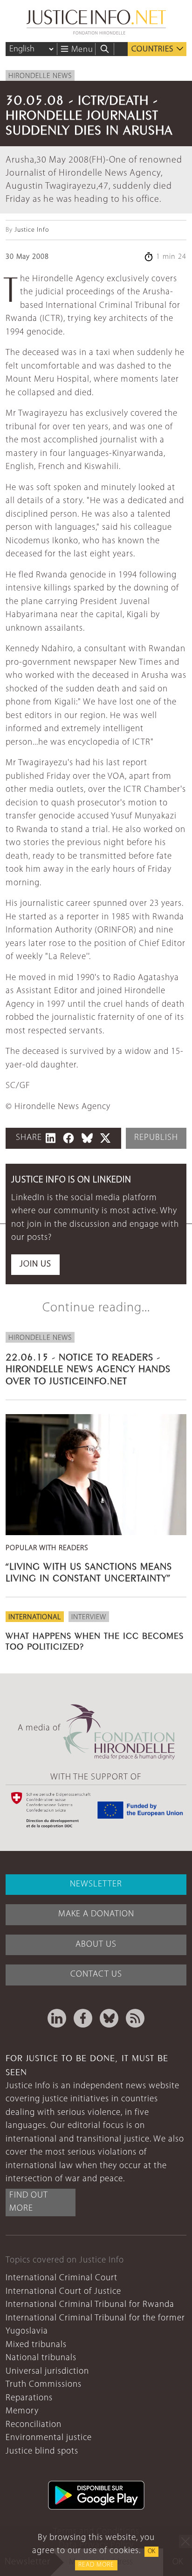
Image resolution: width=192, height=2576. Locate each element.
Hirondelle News (40, 76)
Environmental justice (49, 2438)
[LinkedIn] (57, 2018)
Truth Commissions (44, 2385)
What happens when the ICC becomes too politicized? (95, 1640)
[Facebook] (83, 2018)
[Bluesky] (109, 2018)
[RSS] (135, 2018)
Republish (156, 1138)
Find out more (29, 2202)
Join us (35, 1264)
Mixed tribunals (36, 2345)
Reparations (29, 2398)
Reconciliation (34, 2425)
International (35, 1617)
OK (151, 2551)
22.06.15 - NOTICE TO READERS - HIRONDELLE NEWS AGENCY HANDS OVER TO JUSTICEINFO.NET (88, 1368)
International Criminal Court (62, 2278)
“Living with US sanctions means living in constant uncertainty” (89, 1571)
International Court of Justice (63, 2292)
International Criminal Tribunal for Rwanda (90, 2305)
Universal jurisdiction (47, 2372)
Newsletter (96, 1884)
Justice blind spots (42, 2451)
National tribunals (41, 2358)
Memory (22, 2411)
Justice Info (32, 230)
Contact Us (96, 1975)
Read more (96, 2565)
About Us (96, 1945)
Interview (89, 1617)
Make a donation (96, 1914)
